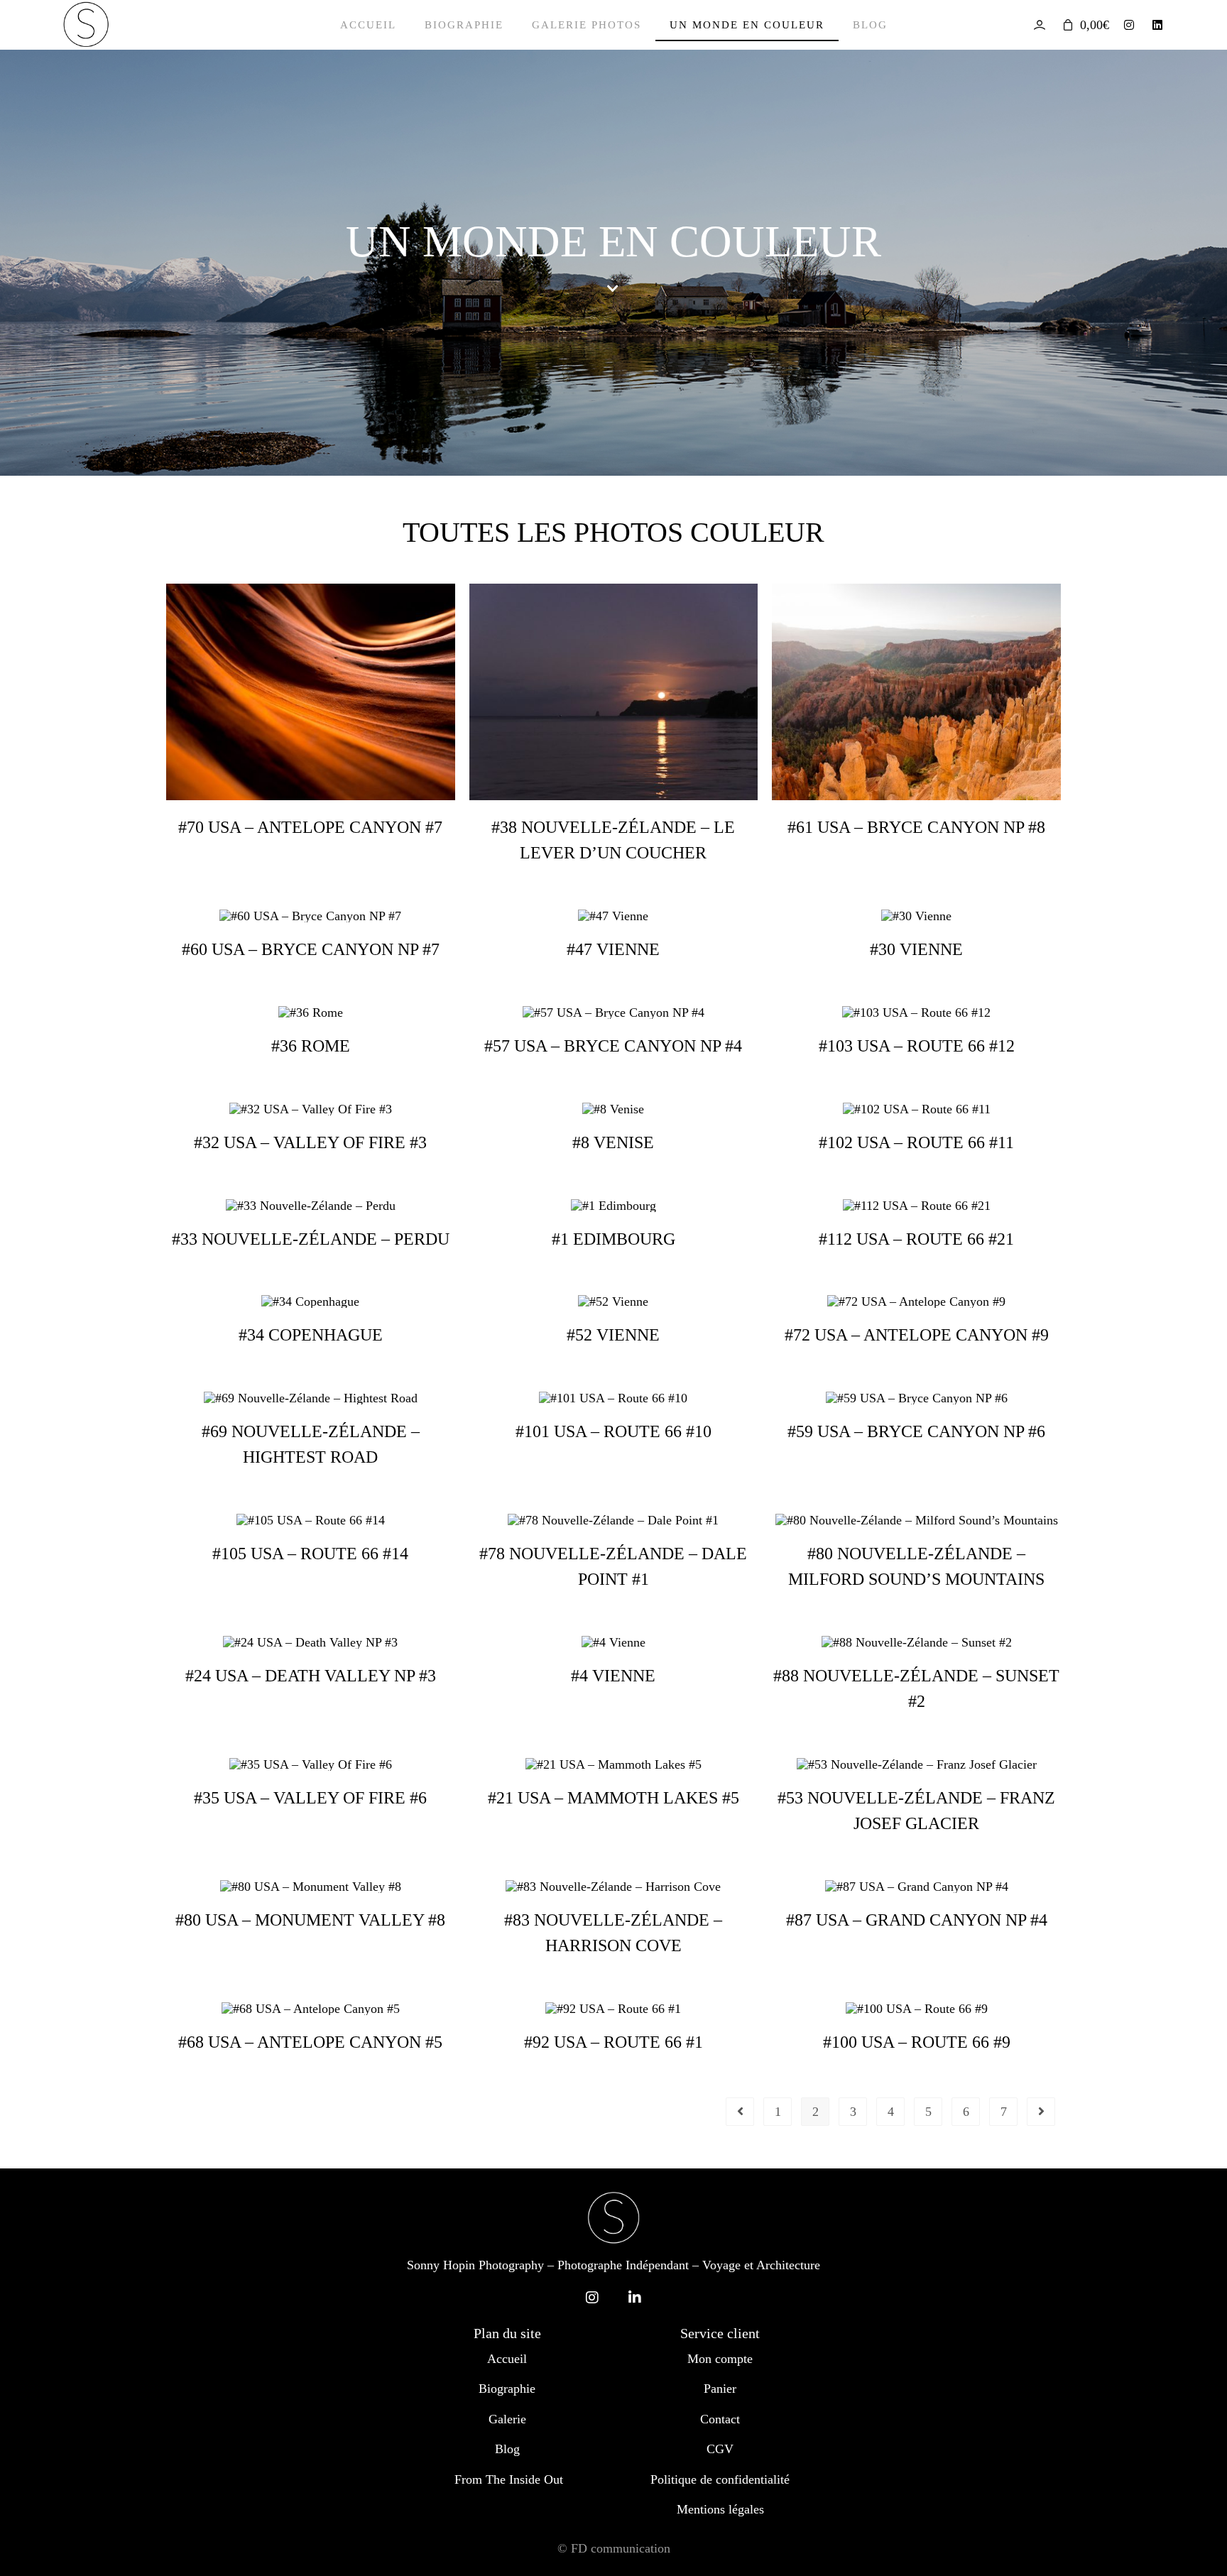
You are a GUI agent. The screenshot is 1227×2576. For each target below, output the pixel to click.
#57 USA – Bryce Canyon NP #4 (613, 1046)
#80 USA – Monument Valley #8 (310, 1920)
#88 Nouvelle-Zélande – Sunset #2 (916, 1688)
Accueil (368, 25)
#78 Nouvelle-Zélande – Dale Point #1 (613, 1566)
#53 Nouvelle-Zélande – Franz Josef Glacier (916, 1811)
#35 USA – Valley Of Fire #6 (310, 1798)
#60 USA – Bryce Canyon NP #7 (311, 949)
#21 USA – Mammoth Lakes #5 (613, 1798)
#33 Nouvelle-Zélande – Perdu (311, 1239)
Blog (870, 25)
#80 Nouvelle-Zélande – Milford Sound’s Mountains (916, 1566)
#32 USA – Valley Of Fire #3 (310, 1142)
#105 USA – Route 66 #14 (310, 1554)
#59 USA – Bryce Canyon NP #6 (916, 1431)
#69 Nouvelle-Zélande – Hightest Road (311, 1444)
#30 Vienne (916, 949)
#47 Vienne (613, 949)
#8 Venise (613, 1142)
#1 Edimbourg (613, 1239)
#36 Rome (311, 1046)
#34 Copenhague (311, 1335)
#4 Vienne (613, 1676)
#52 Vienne (613, 1335)
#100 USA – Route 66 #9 (917, 2042)
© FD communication (614, 2548)
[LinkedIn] (1157, 25)
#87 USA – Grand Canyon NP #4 (917, 1920)
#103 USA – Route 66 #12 (917, 1046)
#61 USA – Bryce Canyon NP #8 (916, 827)
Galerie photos (587, 25)
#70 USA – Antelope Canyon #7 (310, 827)
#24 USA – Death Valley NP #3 (311, 1676)
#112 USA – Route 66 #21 (916, 1239)
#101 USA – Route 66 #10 (613, 1431)
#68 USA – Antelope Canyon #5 (310, 2042)
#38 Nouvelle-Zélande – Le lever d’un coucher (613, 840)
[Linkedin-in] (635, 2298)
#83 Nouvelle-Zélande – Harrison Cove (613, 1933)
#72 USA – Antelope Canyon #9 (917, 1335)
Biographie (464, 25)
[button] (613, 289)
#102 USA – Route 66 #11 (916, 1142)
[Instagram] (1129, 25)
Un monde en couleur (747, 25)
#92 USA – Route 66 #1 (613, 2042)
